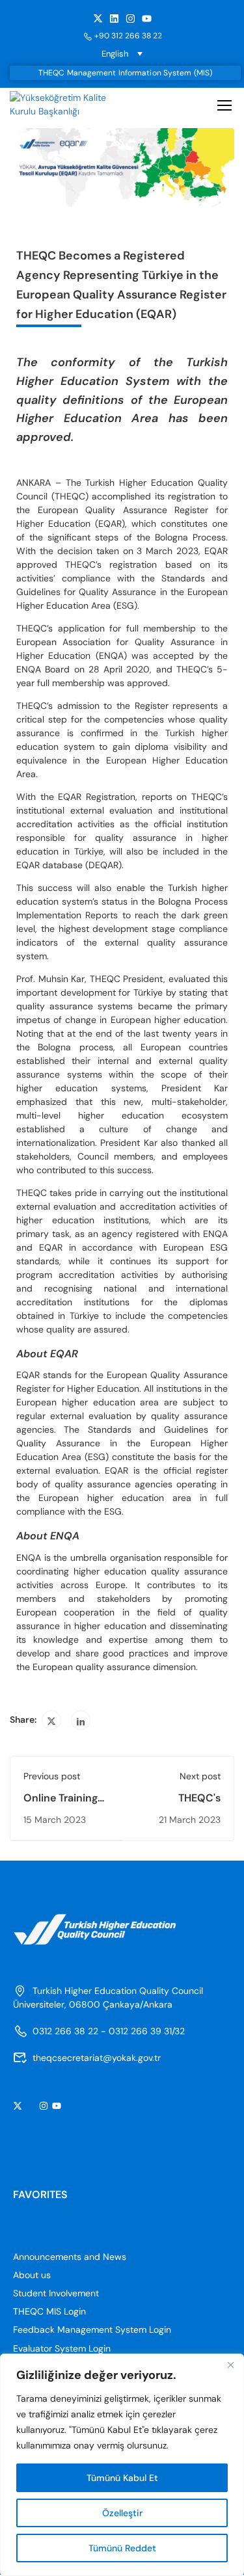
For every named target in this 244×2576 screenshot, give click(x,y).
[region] (122, 2465)
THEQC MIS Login (49, 2311)
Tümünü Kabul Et (122, 2478)
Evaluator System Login (62, 2348)
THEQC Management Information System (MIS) (125, 73)
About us (32, 2275)
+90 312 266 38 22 (128, 36)
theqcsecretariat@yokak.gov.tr (97, 2058)
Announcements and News (70, 2257)
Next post (200, 1776)
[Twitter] (51, 1720)
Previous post (52, 1776)
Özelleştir (122, 2513)
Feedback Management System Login (92, 2330)
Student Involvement (56, 2293)
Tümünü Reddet (122, 2548)
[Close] (230, 2365)
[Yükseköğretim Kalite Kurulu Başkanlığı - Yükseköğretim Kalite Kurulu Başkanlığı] (64, 105)
